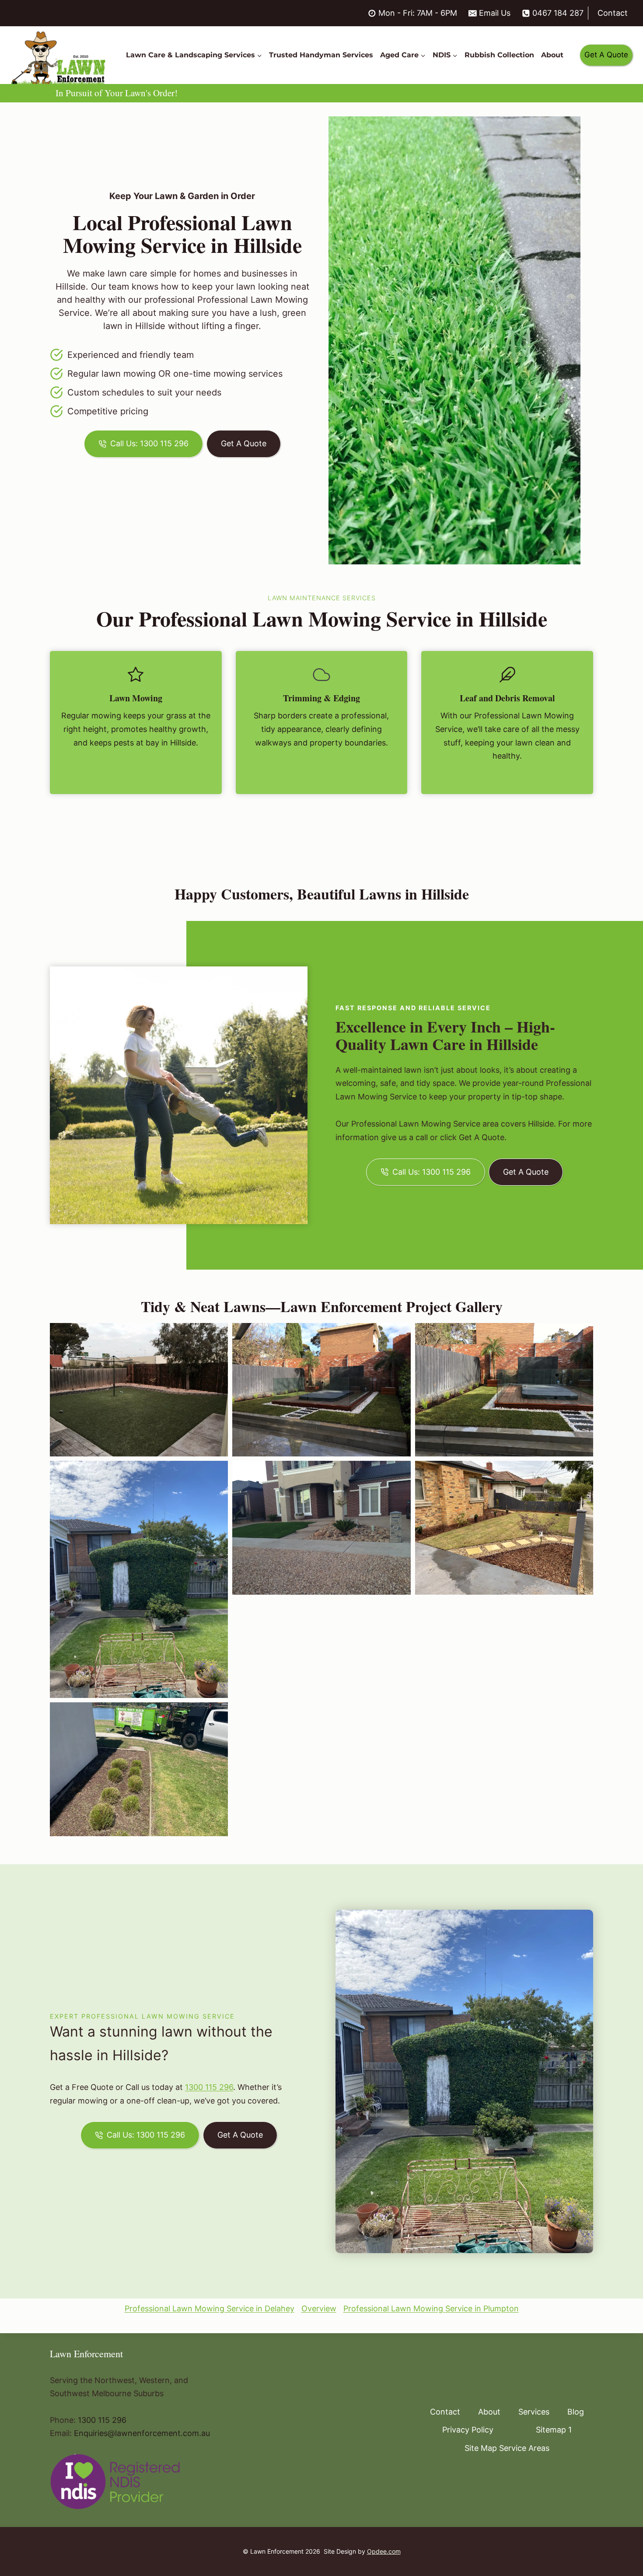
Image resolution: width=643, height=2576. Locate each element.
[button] (139, 1390)
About (552, 55)
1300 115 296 (209, 2087)
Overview (319, 2308)
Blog (576, 2412)
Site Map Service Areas (507, 2448)
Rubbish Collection (499, 55)
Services (534, 2412)
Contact (613, 13)
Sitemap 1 (554, 2430)
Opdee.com (384, 2551)
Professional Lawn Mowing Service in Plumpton (431, 2308)
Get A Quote (606, 55)
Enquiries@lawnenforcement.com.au (142, 2433)
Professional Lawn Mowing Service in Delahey (210, 2308)
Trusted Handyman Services (321, 55)
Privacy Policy (468, 2430)
